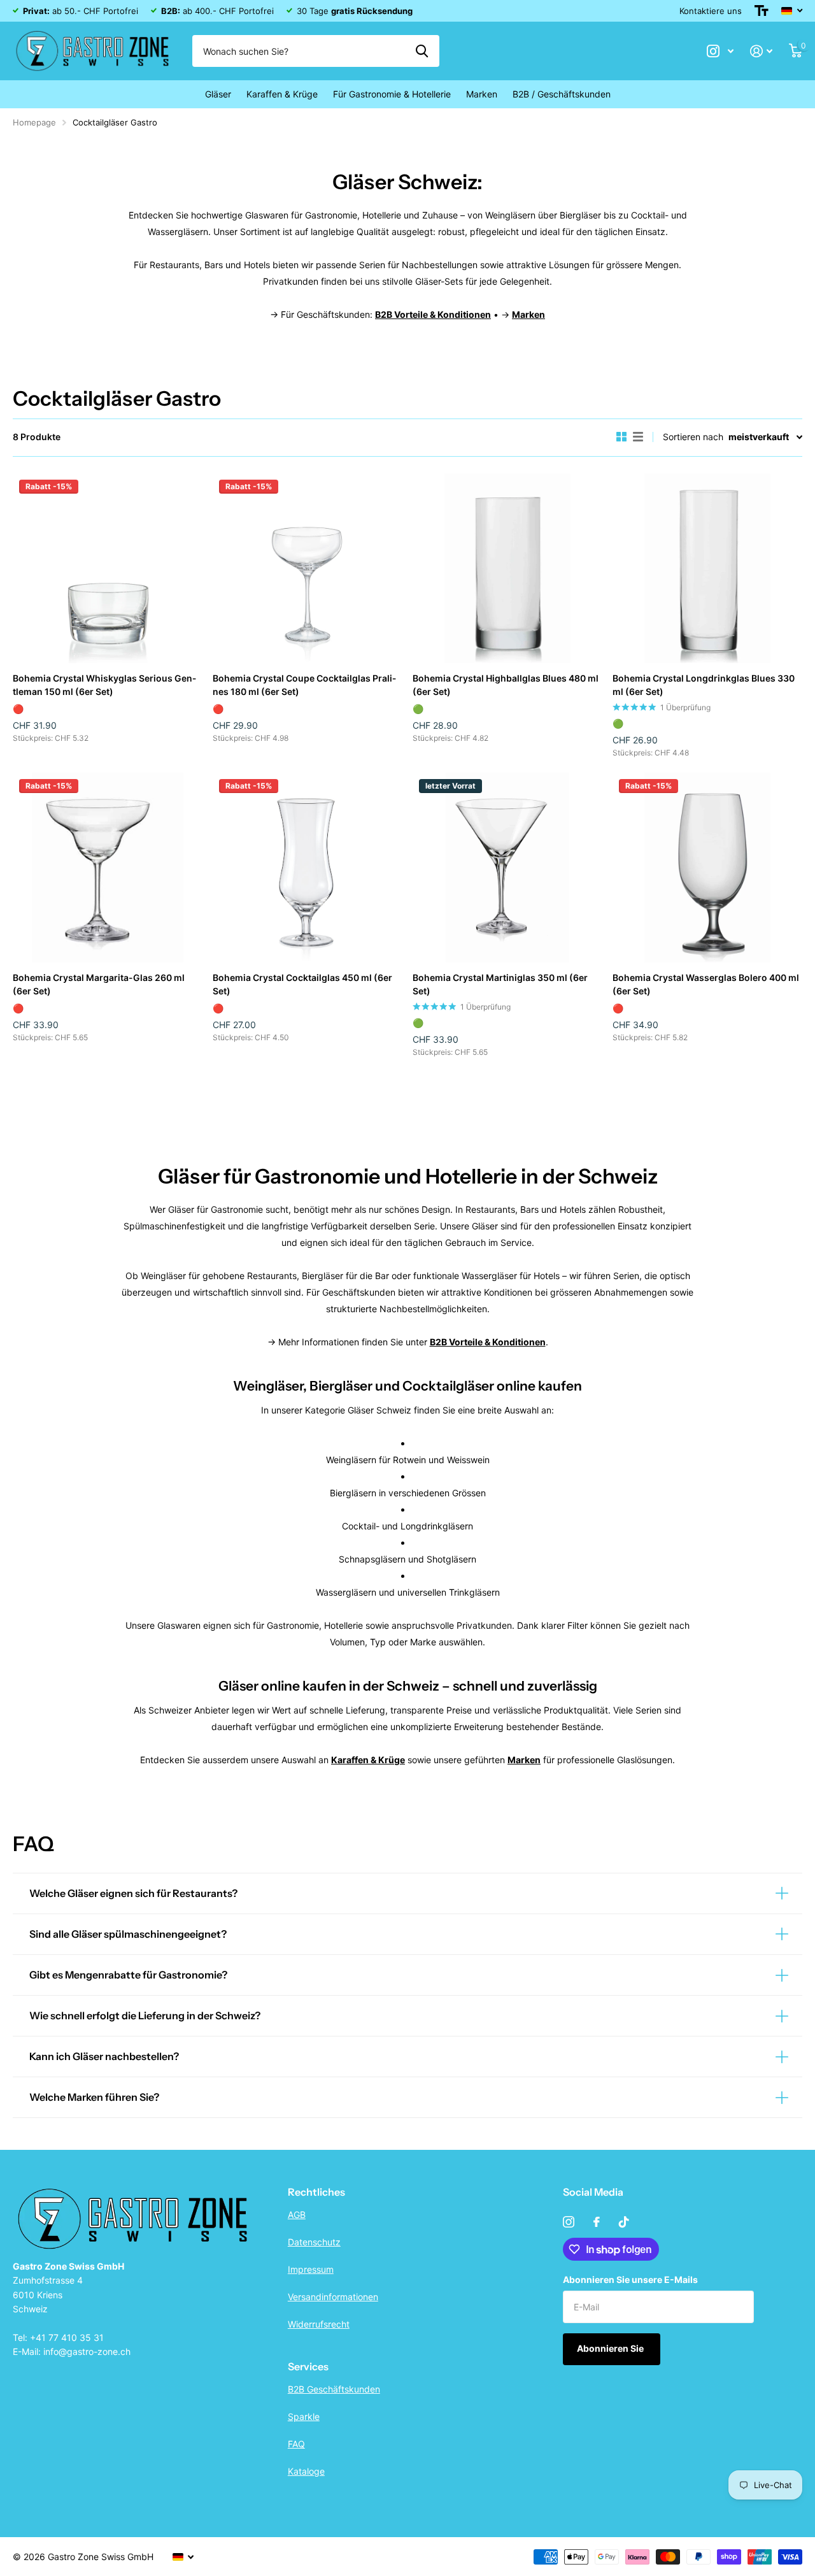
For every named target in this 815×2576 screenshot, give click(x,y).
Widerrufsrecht (319, 2324)
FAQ (296, 2444)
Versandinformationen (333, 2297)
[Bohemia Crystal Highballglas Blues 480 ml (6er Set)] (507, 568)
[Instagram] (569, 2222)
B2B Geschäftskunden (334, 2389)
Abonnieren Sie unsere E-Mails (630, 2279)
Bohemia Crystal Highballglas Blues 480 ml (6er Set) (506, 685)
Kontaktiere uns (711, 11)
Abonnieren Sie (611, 2348)
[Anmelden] (761, 51)
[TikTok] (624, 2222)
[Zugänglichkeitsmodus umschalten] (762, 11)
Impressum (311, 2269)
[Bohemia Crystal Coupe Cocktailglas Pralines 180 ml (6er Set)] (308, 568)
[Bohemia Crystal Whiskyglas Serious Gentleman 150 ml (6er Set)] (108, 568)
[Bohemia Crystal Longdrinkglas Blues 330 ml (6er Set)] (707, 568)
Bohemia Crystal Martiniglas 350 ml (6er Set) (500, 984)
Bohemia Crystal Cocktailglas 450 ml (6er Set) (302, 984)
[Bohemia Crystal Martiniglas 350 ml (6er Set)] (507, 868)
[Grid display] (621, 437)
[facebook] (597, 2222)
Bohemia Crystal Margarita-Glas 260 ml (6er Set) (99, 984)
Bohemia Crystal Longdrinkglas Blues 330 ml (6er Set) (704, 685)
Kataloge (306, 2471)
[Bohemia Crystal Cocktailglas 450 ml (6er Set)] (308, 868)
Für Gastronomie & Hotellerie (392, 94)
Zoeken (422, 51)
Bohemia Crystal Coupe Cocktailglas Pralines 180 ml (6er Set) (304, 685)
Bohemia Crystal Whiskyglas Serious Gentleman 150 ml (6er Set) (104, 685)
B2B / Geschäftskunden (562, 94)
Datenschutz (314, 2242)
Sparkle (304, 2416)
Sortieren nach (693, 437)
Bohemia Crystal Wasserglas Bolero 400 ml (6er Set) (706, 984)
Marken (482, 94)
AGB (297, 2215)
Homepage (34, 122)
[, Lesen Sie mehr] (720, 51)
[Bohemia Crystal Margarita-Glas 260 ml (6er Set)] (108, 868)
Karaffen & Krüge (282, 94)
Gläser (218, 94)
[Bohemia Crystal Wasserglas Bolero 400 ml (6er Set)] (707, 868)
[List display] (638, 437)
